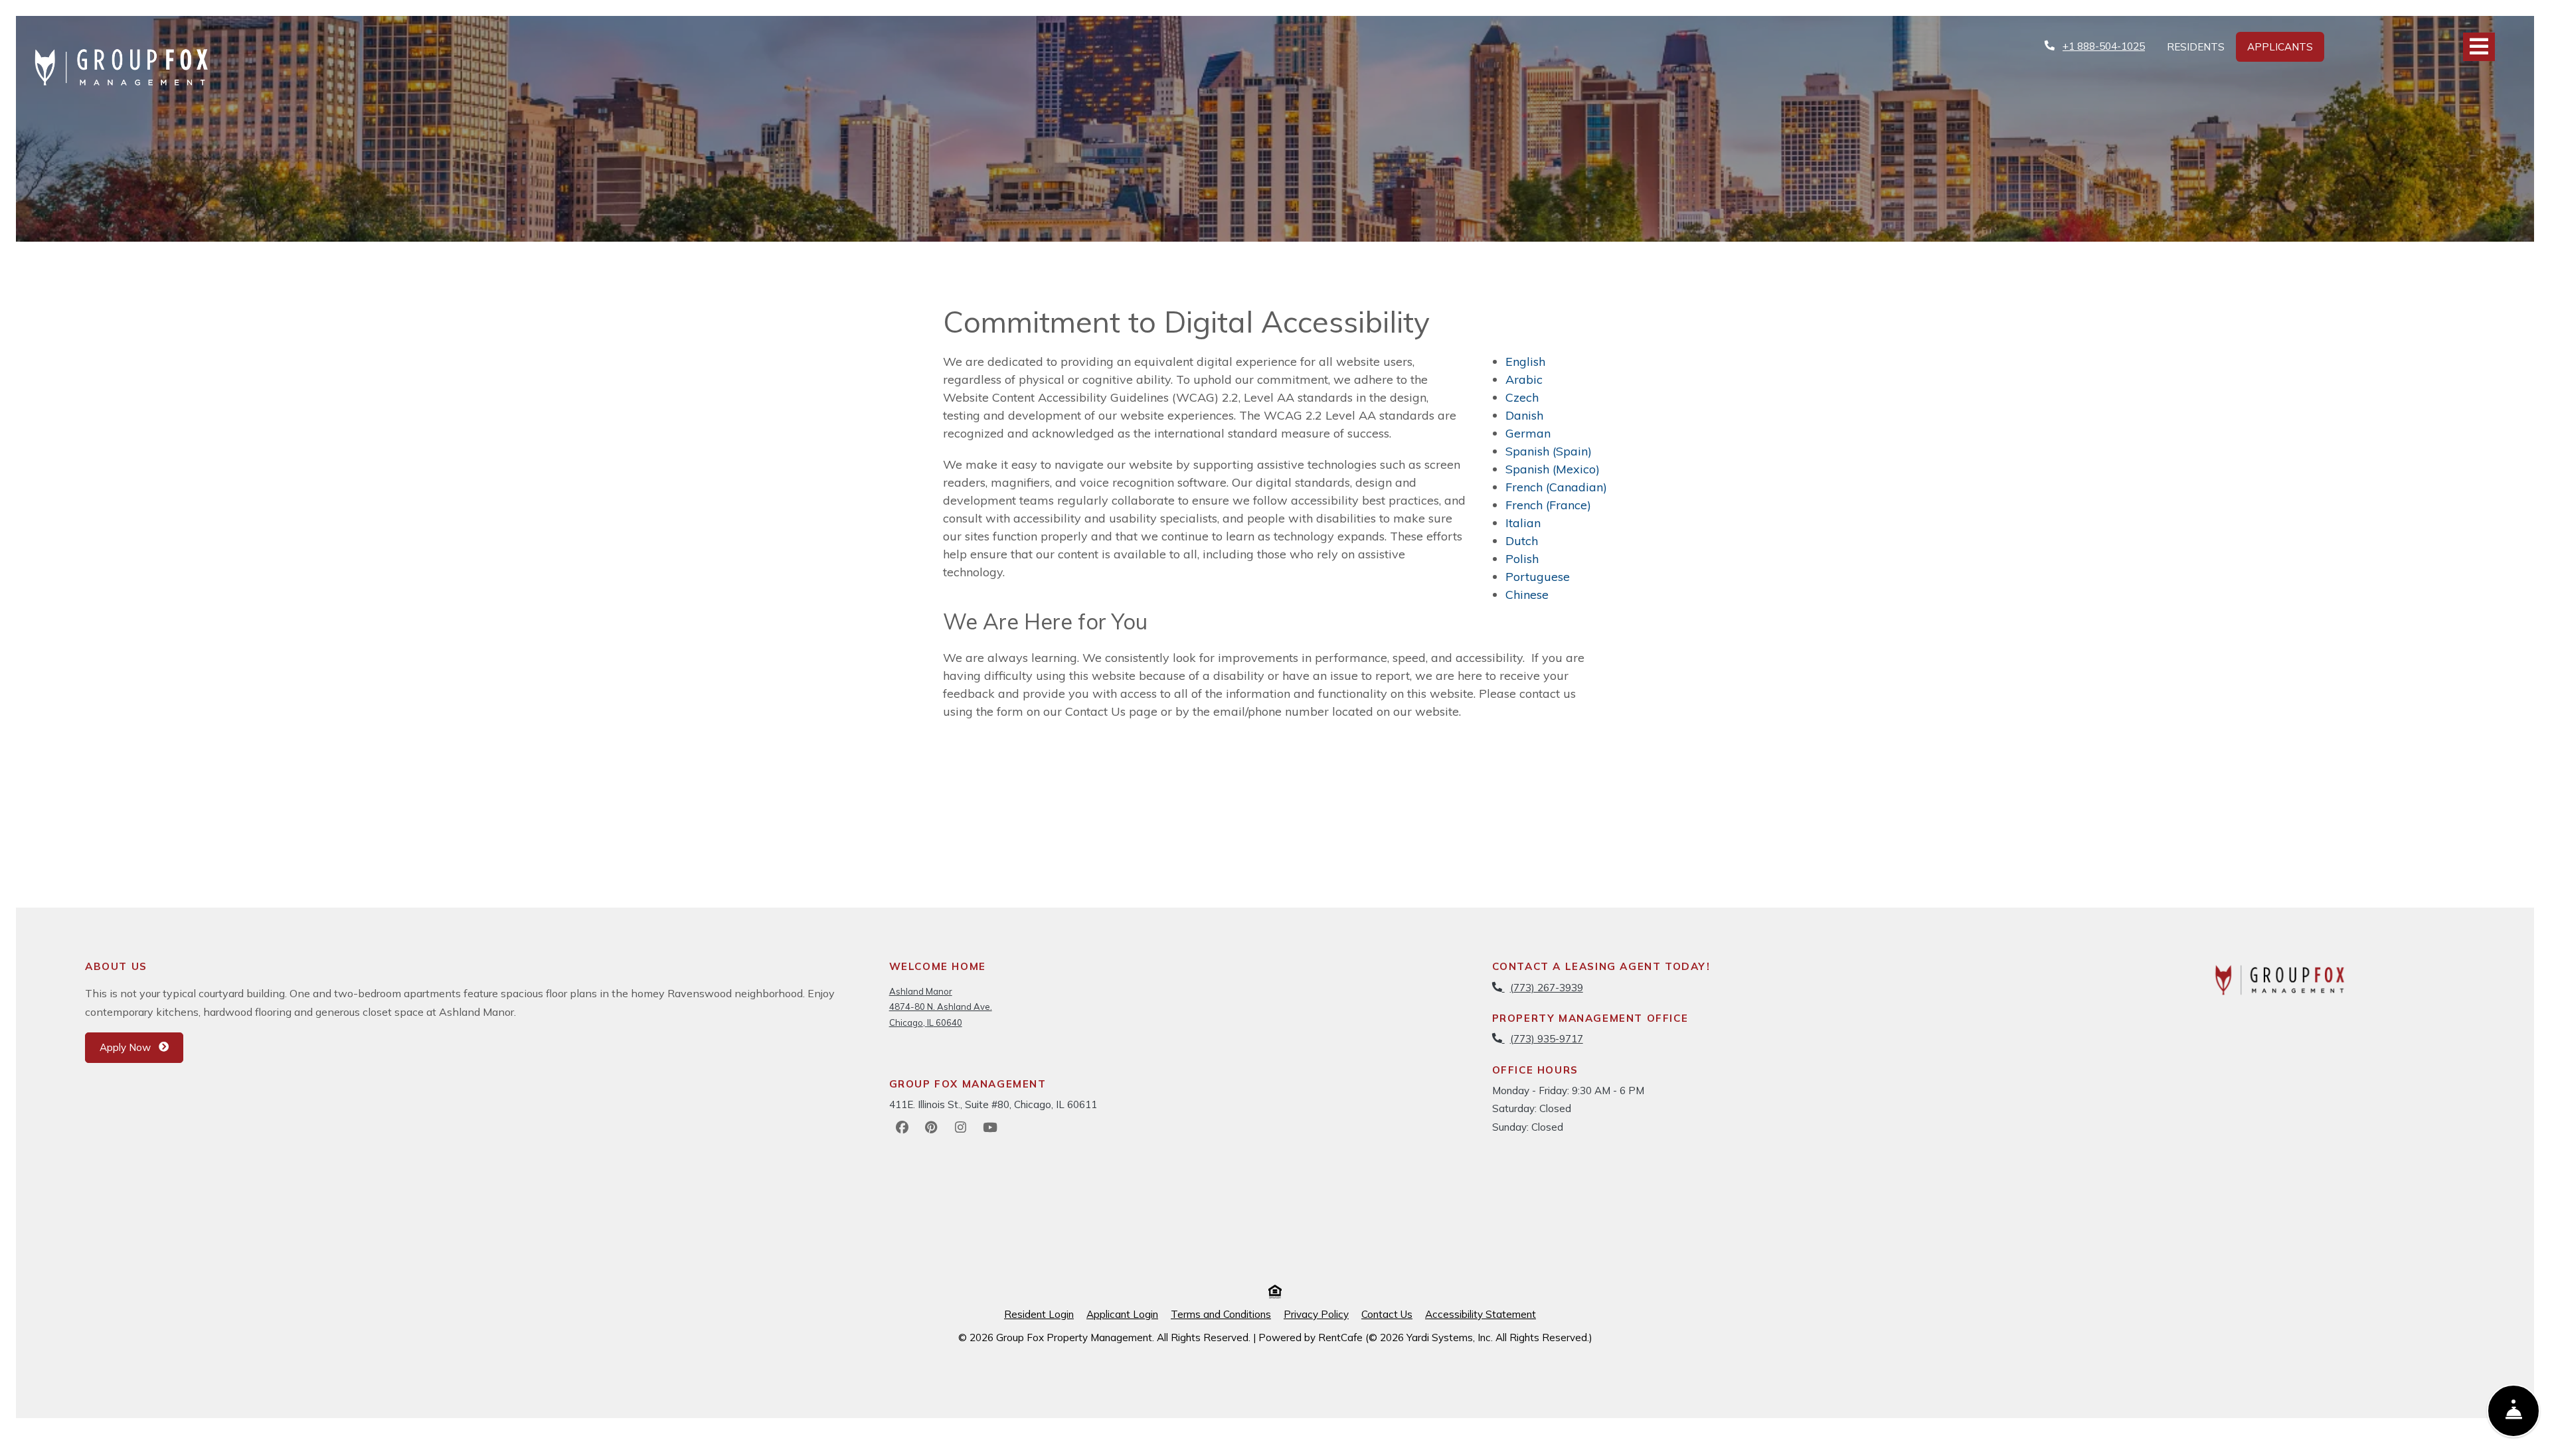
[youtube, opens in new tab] (990, 1127)
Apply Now (141, 1047)
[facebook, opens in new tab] (902, 1127)
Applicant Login (1122, 1314)
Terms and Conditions (1221, 1314)
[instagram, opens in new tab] (961, 1127)
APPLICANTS (2286, 46)
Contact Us (1387, 1314)
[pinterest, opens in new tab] (932, 1127)
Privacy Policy (1316, 1314)
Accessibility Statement (1481, 1314)
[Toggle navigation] (2479, 47)
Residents (2201, 46)
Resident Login (1039, 1314)
